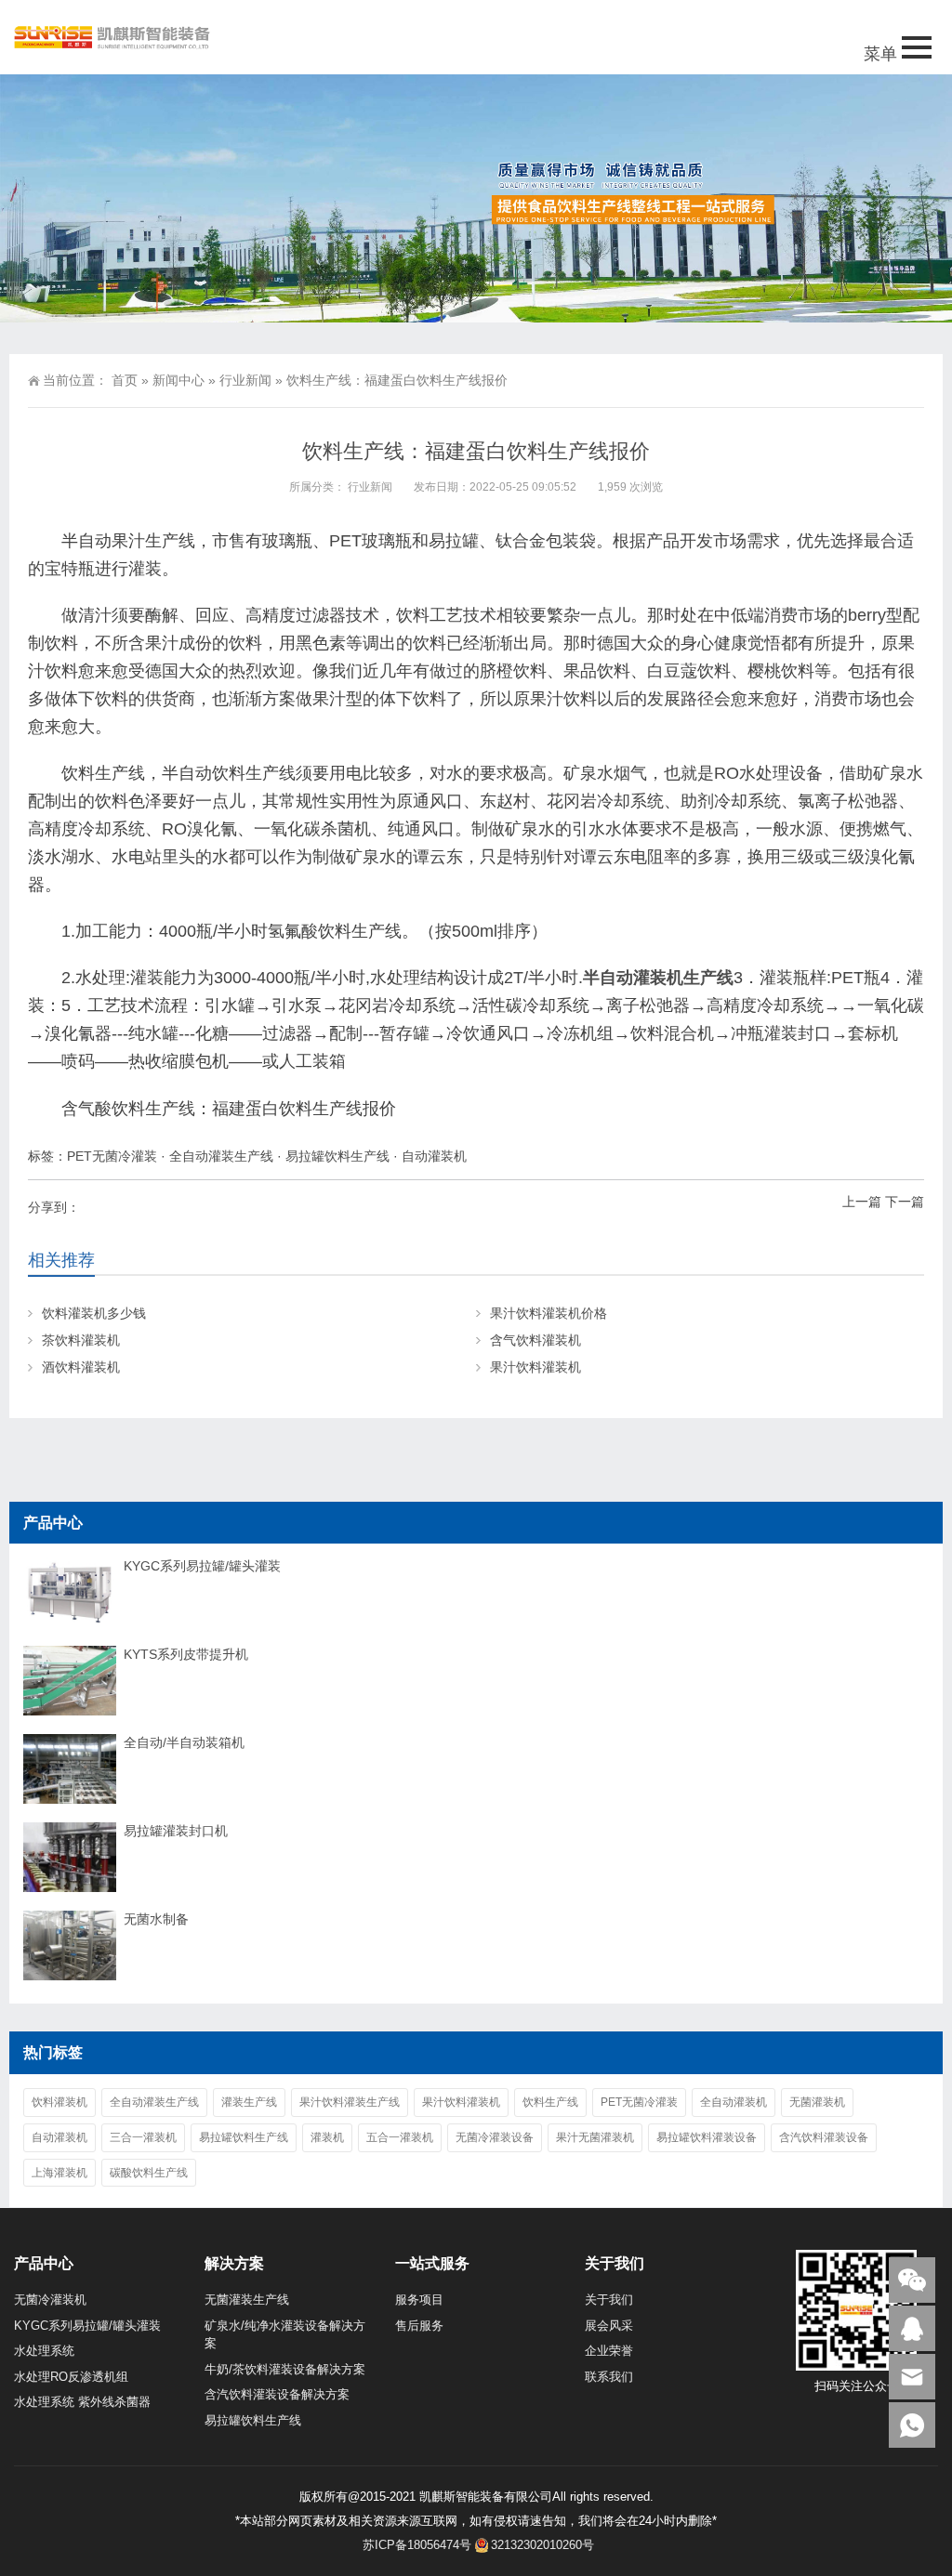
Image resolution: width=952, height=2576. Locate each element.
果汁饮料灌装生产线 (350, 2102)
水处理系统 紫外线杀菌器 (82, 2402)
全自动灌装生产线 (221, 1156)
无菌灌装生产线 (247, 2300)
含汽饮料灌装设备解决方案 (277, 2394)
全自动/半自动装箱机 (184, 1742)
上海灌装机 (59, 2173)
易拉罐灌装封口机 (176, 1831)
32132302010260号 (542, 2545)
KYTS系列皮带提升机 (186, 1654)
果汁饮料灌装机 (535, 1367)
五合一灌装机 (400, 2137)
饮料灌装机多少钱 (94, 1313)
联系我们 (609, 2377)
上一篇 (862, 1202)
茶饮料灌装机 (81, 1340)
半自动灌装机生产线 (658, 978)
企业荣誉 (609, 2351)
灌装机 (327, 2137)
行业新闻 (245, 380)
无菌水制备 (156, 1919)
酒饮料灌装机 (81, 1367)
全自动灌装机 (734, 2102)
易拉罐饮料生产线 (337, 1156)
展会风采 (609, 2326)
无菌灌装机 (817, 2102)
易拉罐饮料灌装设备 (707, 2137)
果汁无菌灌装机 (595, 2137)
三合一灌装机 (143, 2137)
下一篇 (905, 1202)
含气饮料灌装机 (535, 1340)
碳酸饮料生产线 (149, 2173)
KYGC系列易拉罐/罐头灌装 (202, 1566)
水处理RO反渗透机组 (71, 2377)
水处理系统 (44, 2351)
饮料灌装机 (59, 2102)
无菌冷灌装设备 (495, 2137)
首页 (125, 380)
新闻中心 (178, 380)
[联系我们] (912, 2328)
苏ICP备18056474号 (417, 2545)
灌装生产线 (249, 2102)
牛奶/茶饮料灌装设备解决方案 (285, 2369)
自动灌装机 (434, 1156)
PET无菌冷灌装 (112, 1156)
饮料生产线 (550, 2102)
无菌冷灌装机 (50, 2300)
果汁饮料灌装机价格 (549, 1313)
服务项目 (419, 2300)
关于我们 (609, 2300)
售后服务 (419, 2326)
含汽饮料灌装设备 (824, 2137)
